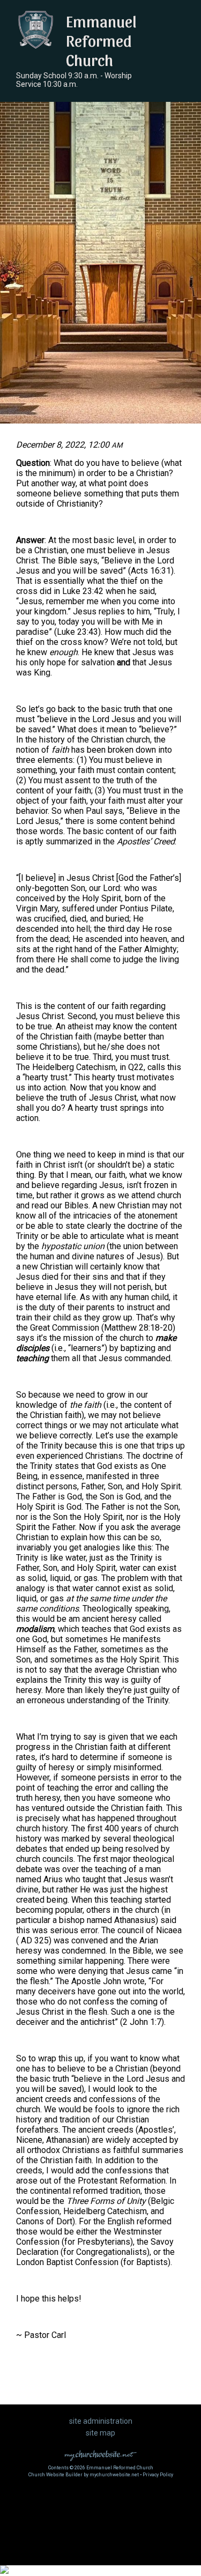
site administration (101, 2421)
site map (100, 2433)
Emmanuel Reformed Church (101, 40)
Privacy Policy (158, 2475)
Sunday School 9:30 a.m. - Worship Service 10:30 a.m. (74, 80)
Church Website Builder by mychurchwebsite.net (84, 2475)
